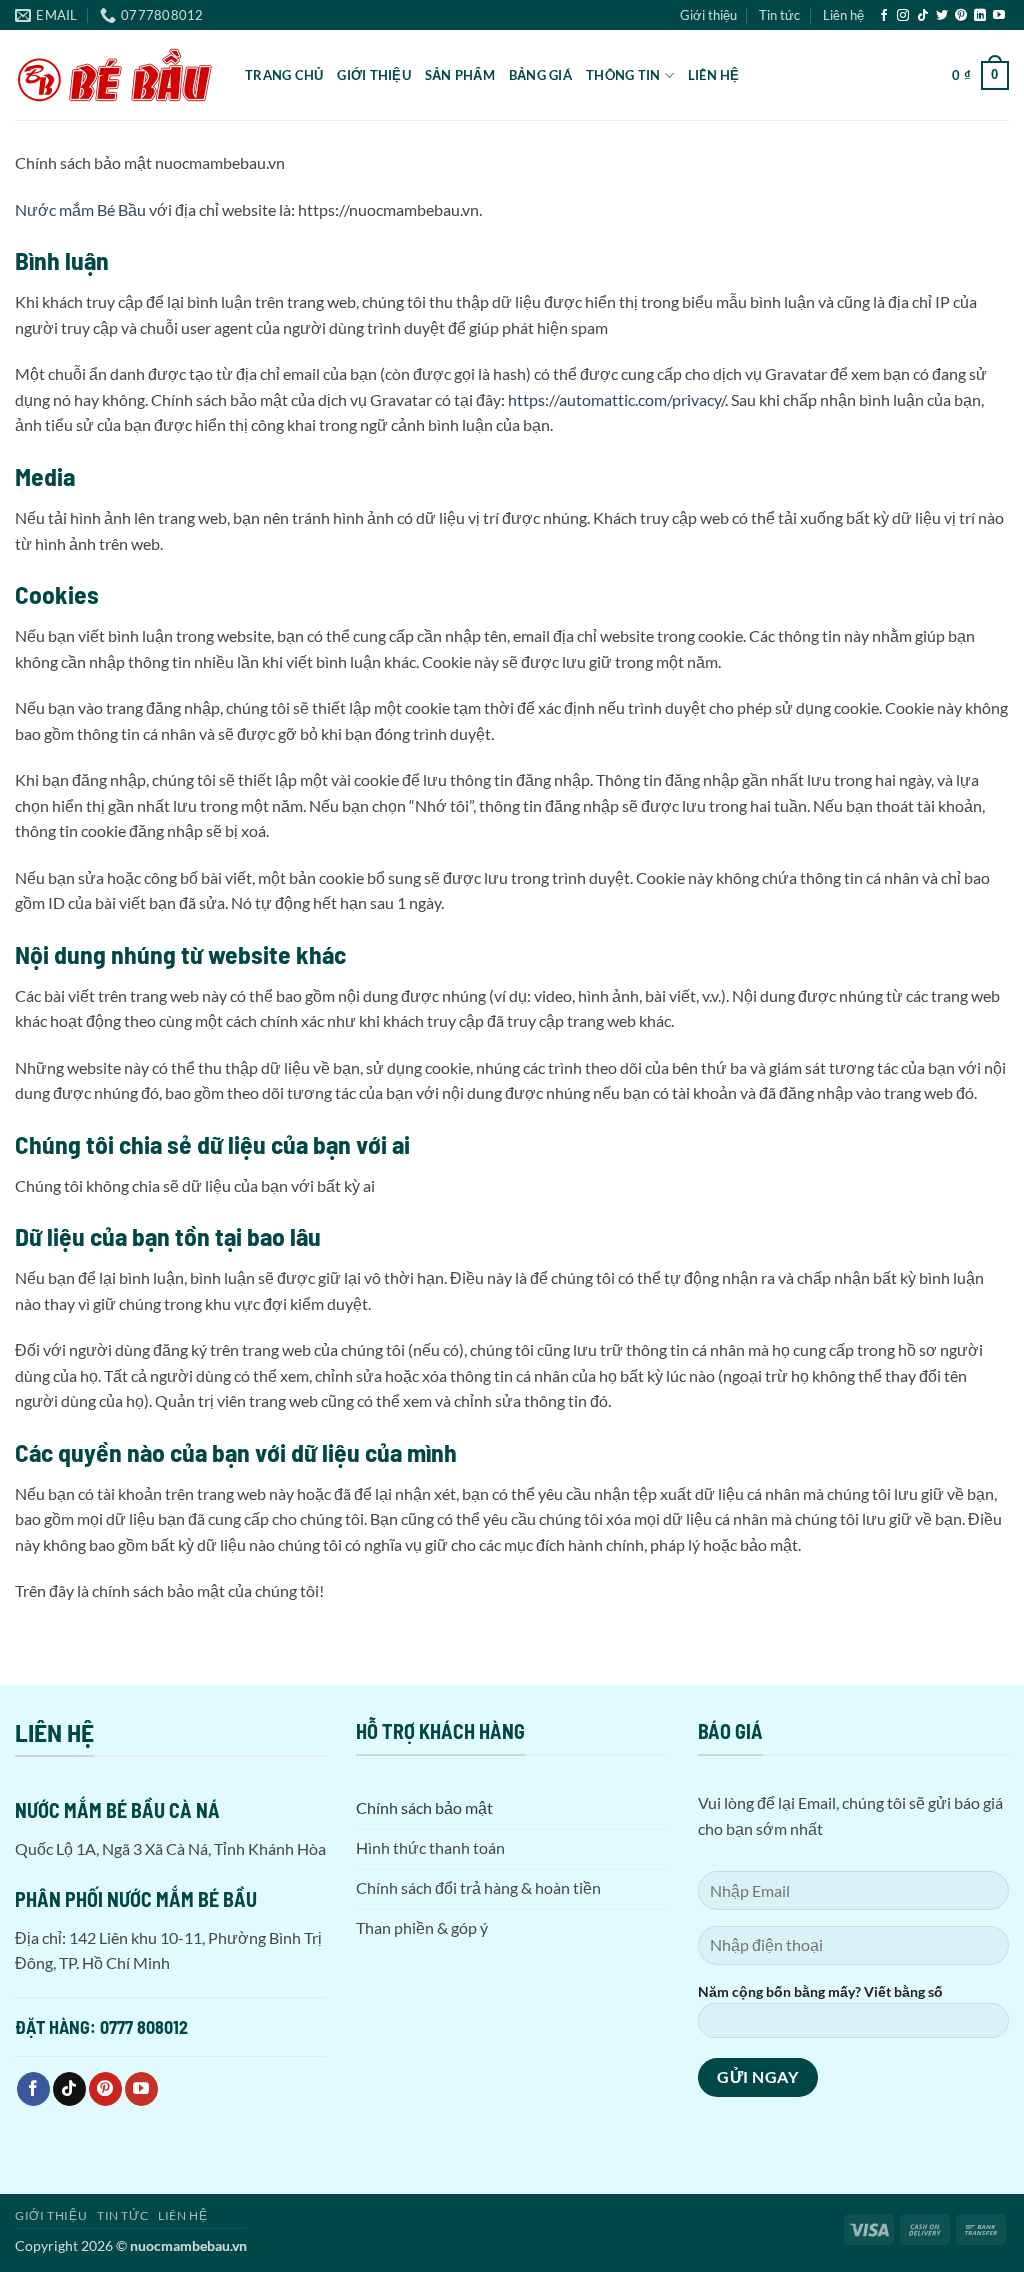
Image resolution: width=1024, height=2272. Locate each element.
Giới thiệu (708, 15)
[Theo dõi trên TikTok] (923, 16)
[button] (980, 76)
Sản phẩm (460, 75)
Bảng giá (540, 75)
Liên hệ (843, 15)
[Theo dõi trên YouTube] (999, 16)
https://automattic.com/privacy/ (616, 399)
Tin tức (779, 15)
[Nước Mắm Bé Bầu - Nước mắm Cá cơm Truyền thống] (115, 75)
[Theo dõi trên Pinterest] (961, 16)
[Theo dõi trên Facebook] (884, 16)
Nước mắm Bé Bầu (80, 209)
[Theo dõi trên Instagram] (903, 16)
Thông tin (623, 75)
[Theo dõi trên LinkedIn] (980, 16)
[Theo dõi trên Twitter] (942, 16)
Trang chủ (284, 75)
